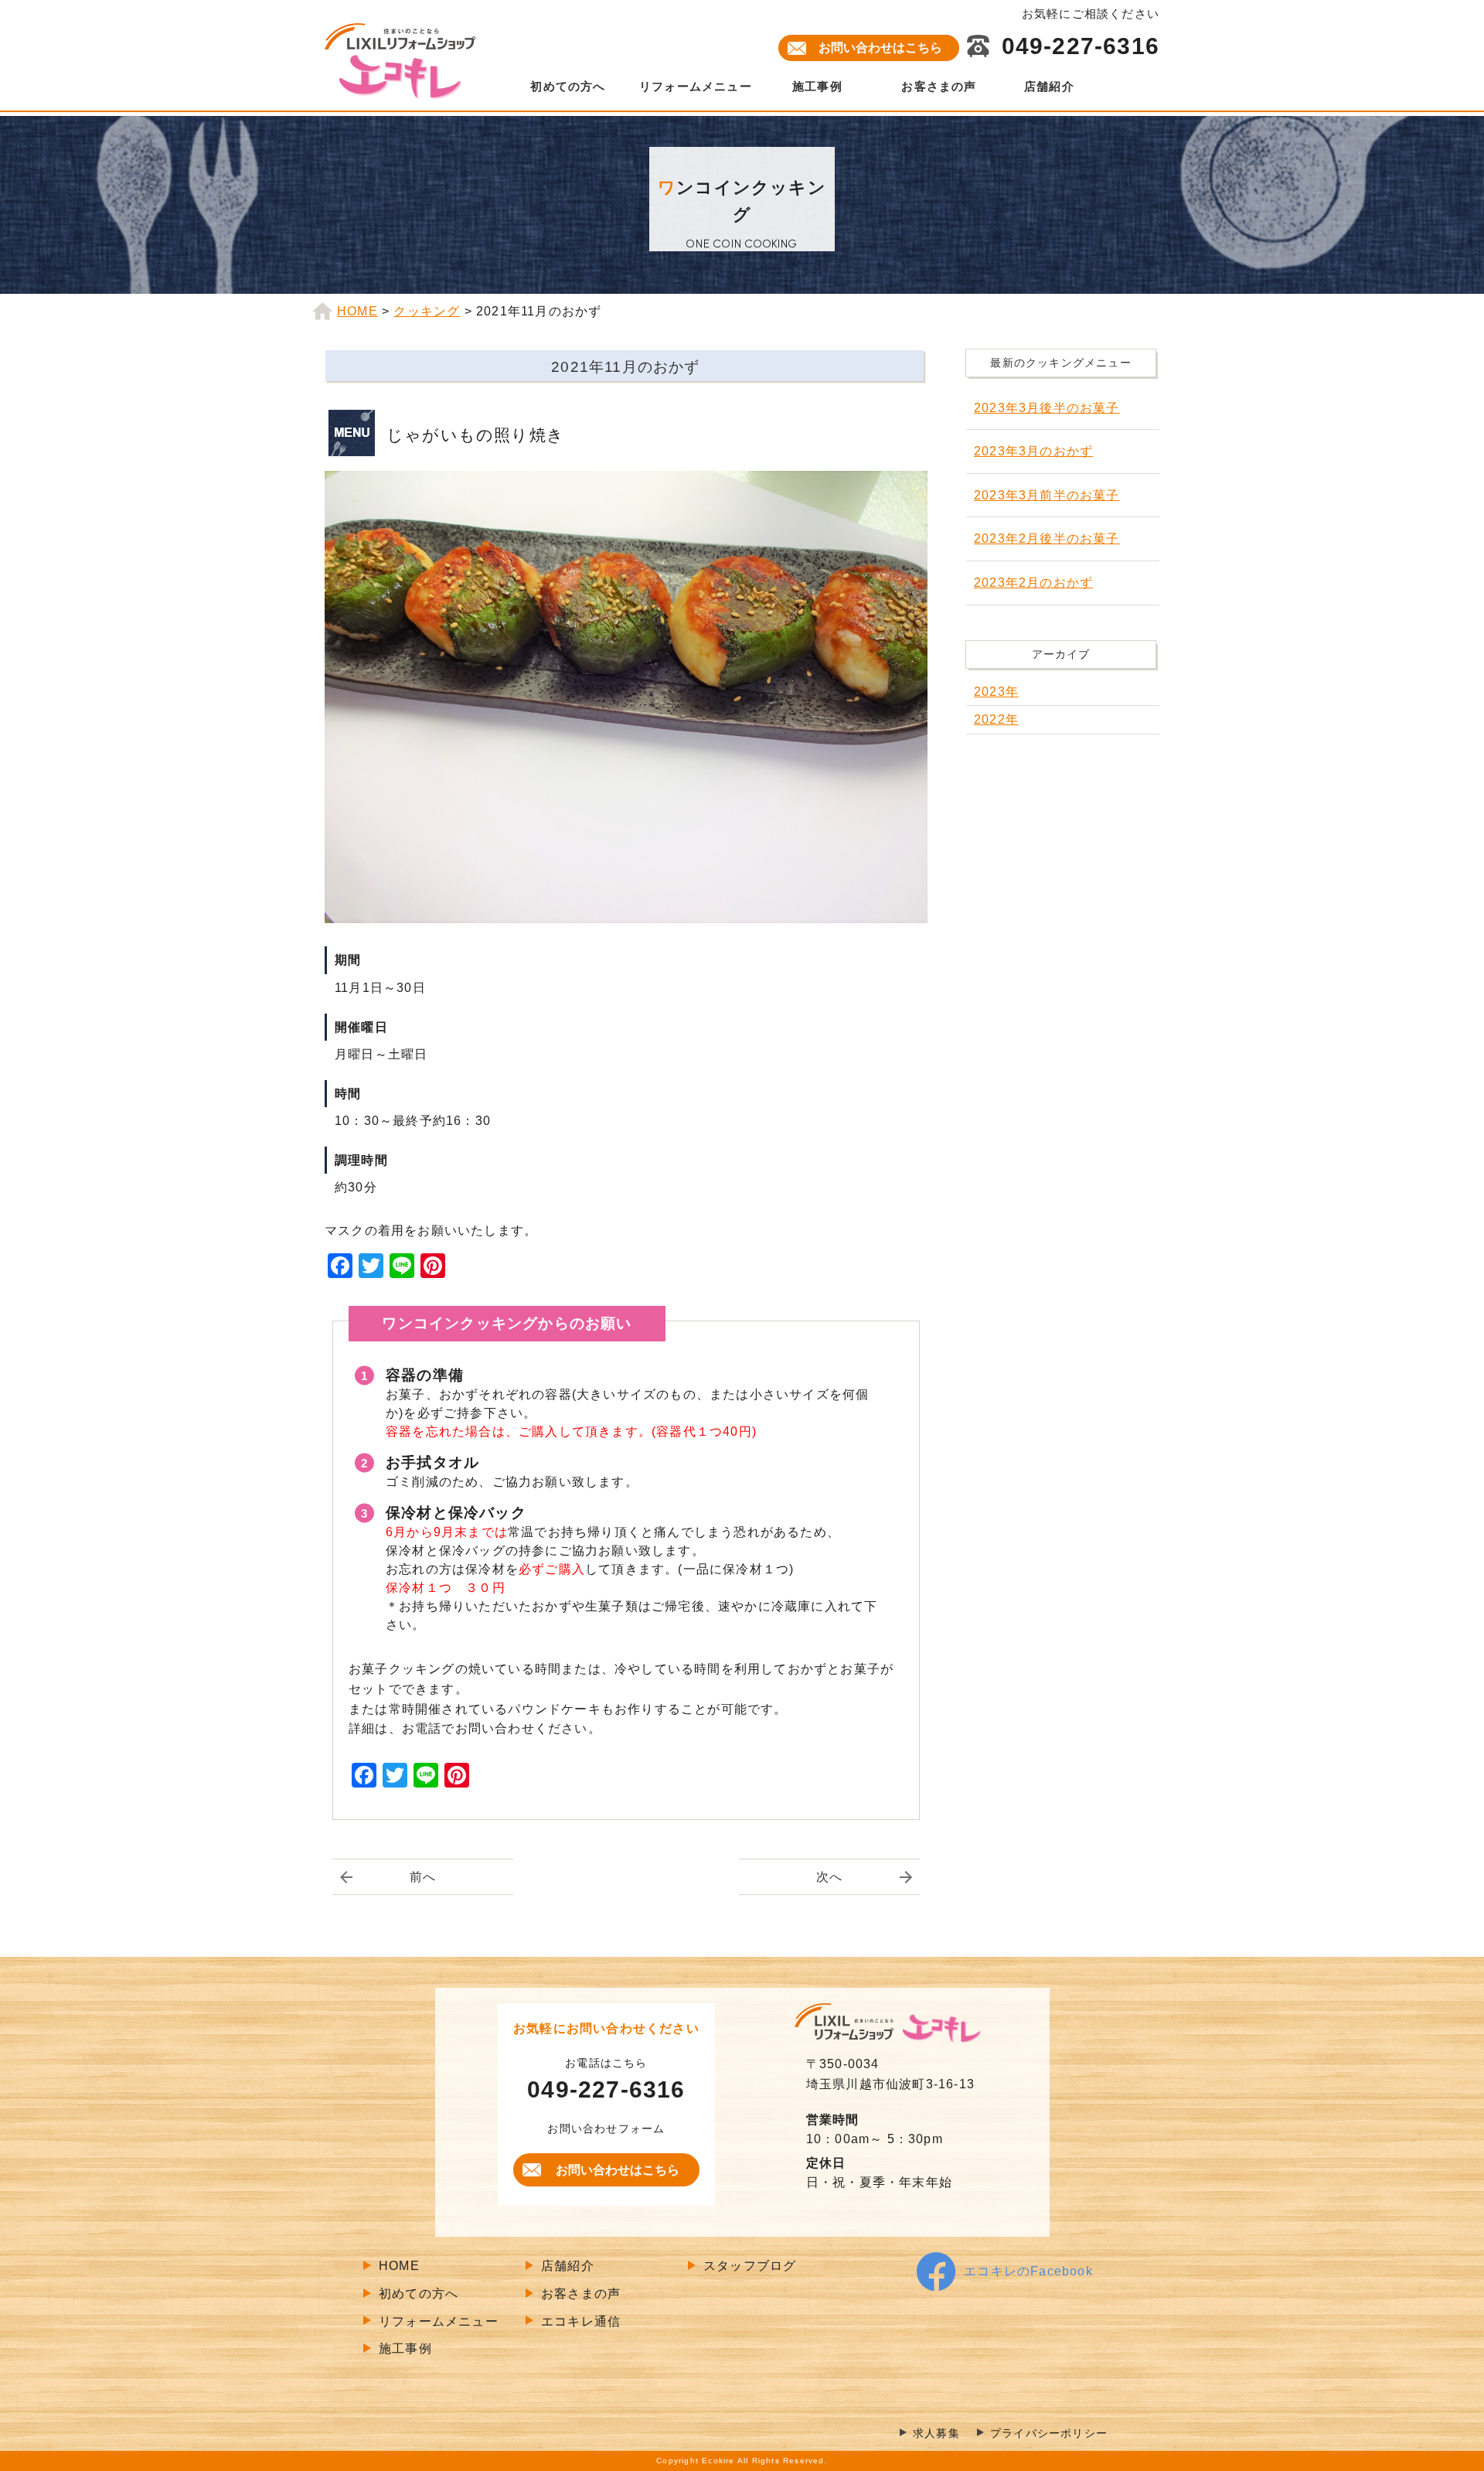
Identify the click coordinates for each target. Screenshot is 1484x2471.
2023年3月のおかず (1033, 451)
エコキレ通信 (581, 2321)
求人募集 (936, 2434)
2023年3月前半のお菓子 (1047, 495)
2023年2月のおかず (1033, 583)
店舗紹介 (1049, 86)
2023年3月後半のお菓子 (1047, 408)
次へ (829, 1877)
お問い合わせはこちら (880, 48)
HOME (399, 2266)
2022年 (996, 719)
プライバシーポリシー (1049, 2434)
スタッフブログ (750, 2266)
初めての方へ (568, 86)
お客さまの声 (939, 86)
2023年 (996, 692)
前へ (423, 1877)
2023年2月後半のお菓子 (1047, 539)
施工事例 (817, 86)
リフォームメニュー (696, 86)
